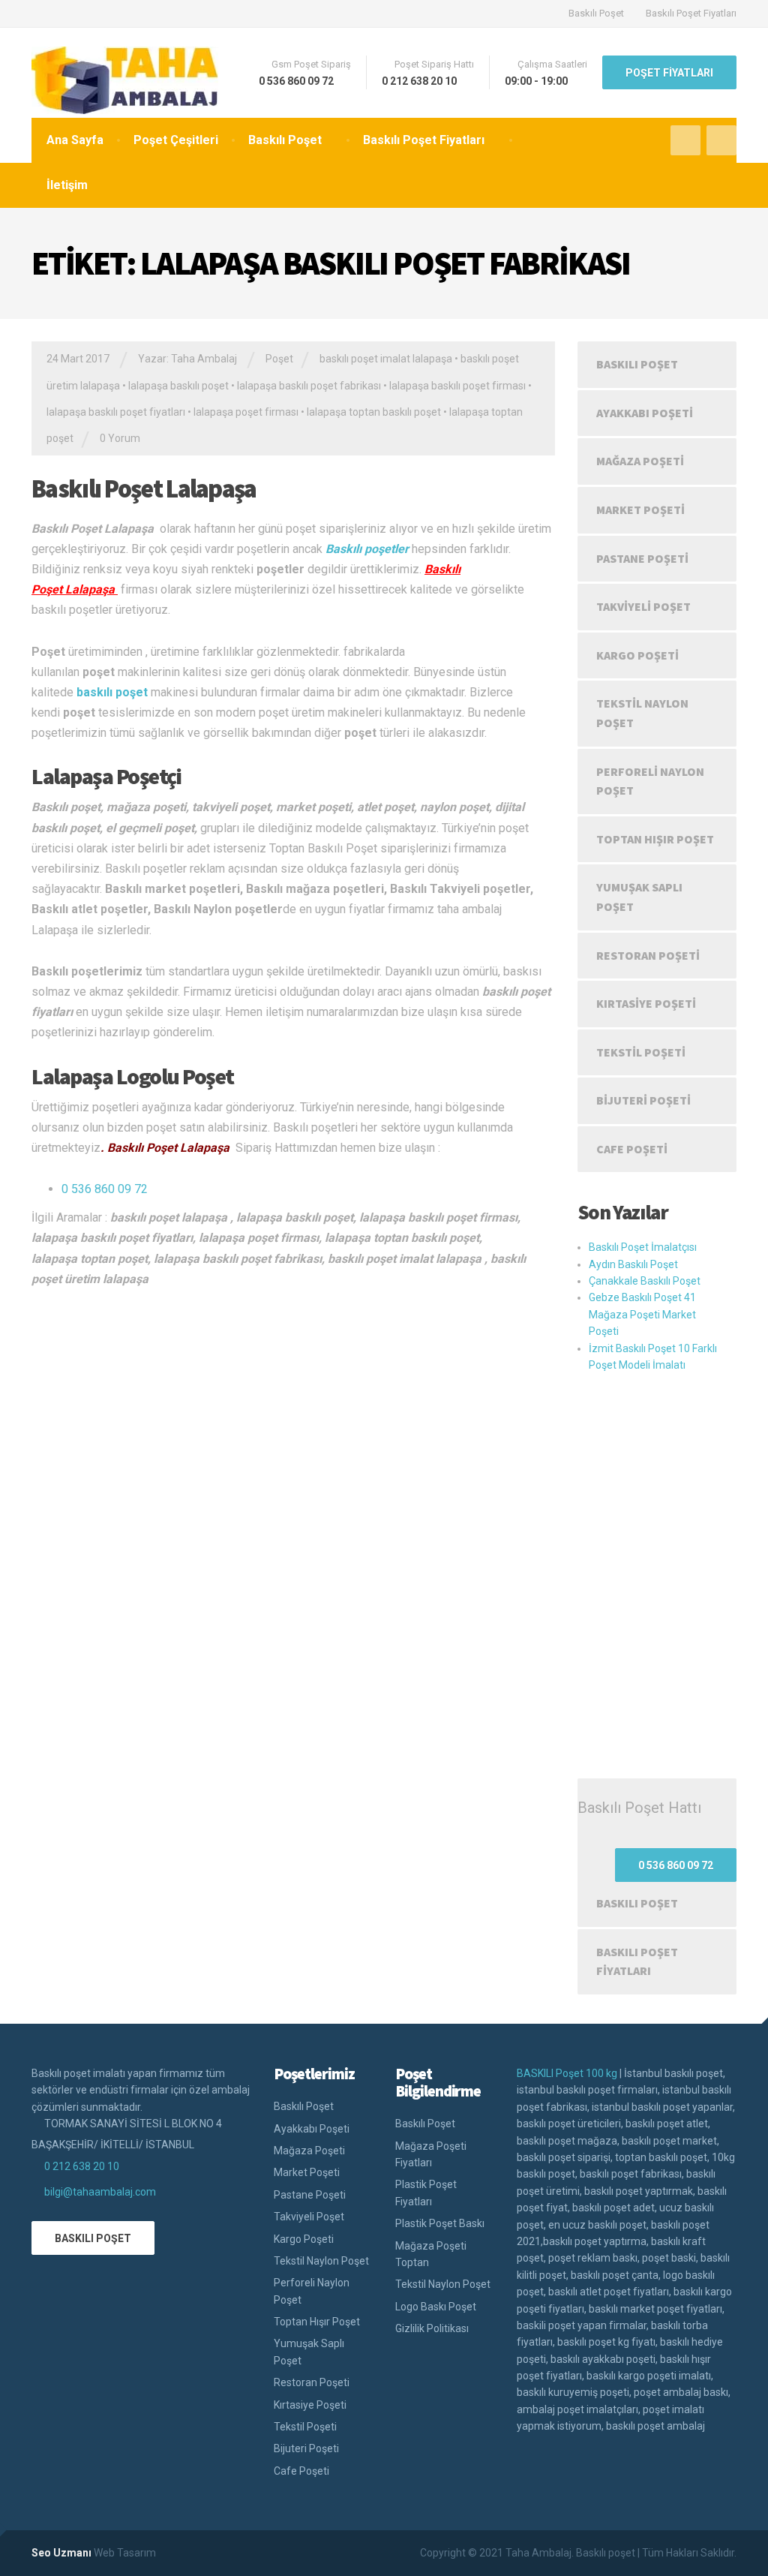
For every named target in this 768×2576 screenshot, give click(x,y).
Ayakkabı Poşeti (645, 413)
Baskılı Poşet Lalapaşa (144, 488)
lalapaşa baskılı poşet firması (457, 386)
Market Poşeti (640, 509)
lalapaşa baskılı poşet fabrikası (309, 386)
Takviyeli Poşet (643, 606)
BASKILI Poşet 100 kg (567, 2073)
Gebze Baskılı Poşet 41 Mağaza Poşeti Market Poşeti (642, 1314)
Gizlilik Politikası (432, 2328)
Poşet (279, 359)
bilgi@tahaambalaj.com (100, 2192)
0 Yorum (120, 438)
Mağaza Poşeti (640, 461)
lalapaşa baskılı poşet (178, 386)
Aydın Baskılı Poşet (633, 1264)
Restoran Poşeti (648, 955)
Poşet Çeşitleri (176, 140)
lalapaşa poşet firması (246, 412)
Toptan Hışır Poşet (655, 839)
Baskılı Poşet (596, 13)
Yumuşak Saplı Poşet (639, 897)
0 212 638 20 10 (82, 2166)
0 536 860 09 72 (105, 1189)
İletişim (67, 185)
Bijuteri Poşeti (643, 1100)
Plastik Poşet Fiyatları (426, 2193)
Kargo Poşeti (637, 655)
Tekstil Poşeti (641, 1052)
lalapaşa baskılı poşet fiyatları (116, 412)
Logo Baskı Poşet (436, 2307)
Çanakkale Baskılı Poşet (645, 1281)
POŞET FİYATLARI (669, 73)
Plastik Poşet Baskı (440, 2223)
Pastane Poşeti (642, 558)
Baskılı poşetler (367, 549)
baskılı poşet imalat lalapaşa (386, 359)
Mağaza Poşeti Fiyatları (431, 2154)
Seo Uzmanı (61, 2553)
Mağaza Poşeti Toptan (431, 2254)
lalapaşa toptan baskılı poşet (374, 412)
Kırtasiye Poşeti (646, 1003)
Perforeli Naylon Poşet (650, 781)
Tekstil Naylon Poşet (642, 713)
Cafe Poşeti (632, 1149)
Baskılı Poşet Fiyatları (691, 13)
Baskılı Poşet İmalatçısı (643, 1247)
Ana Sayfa (75, 140)
